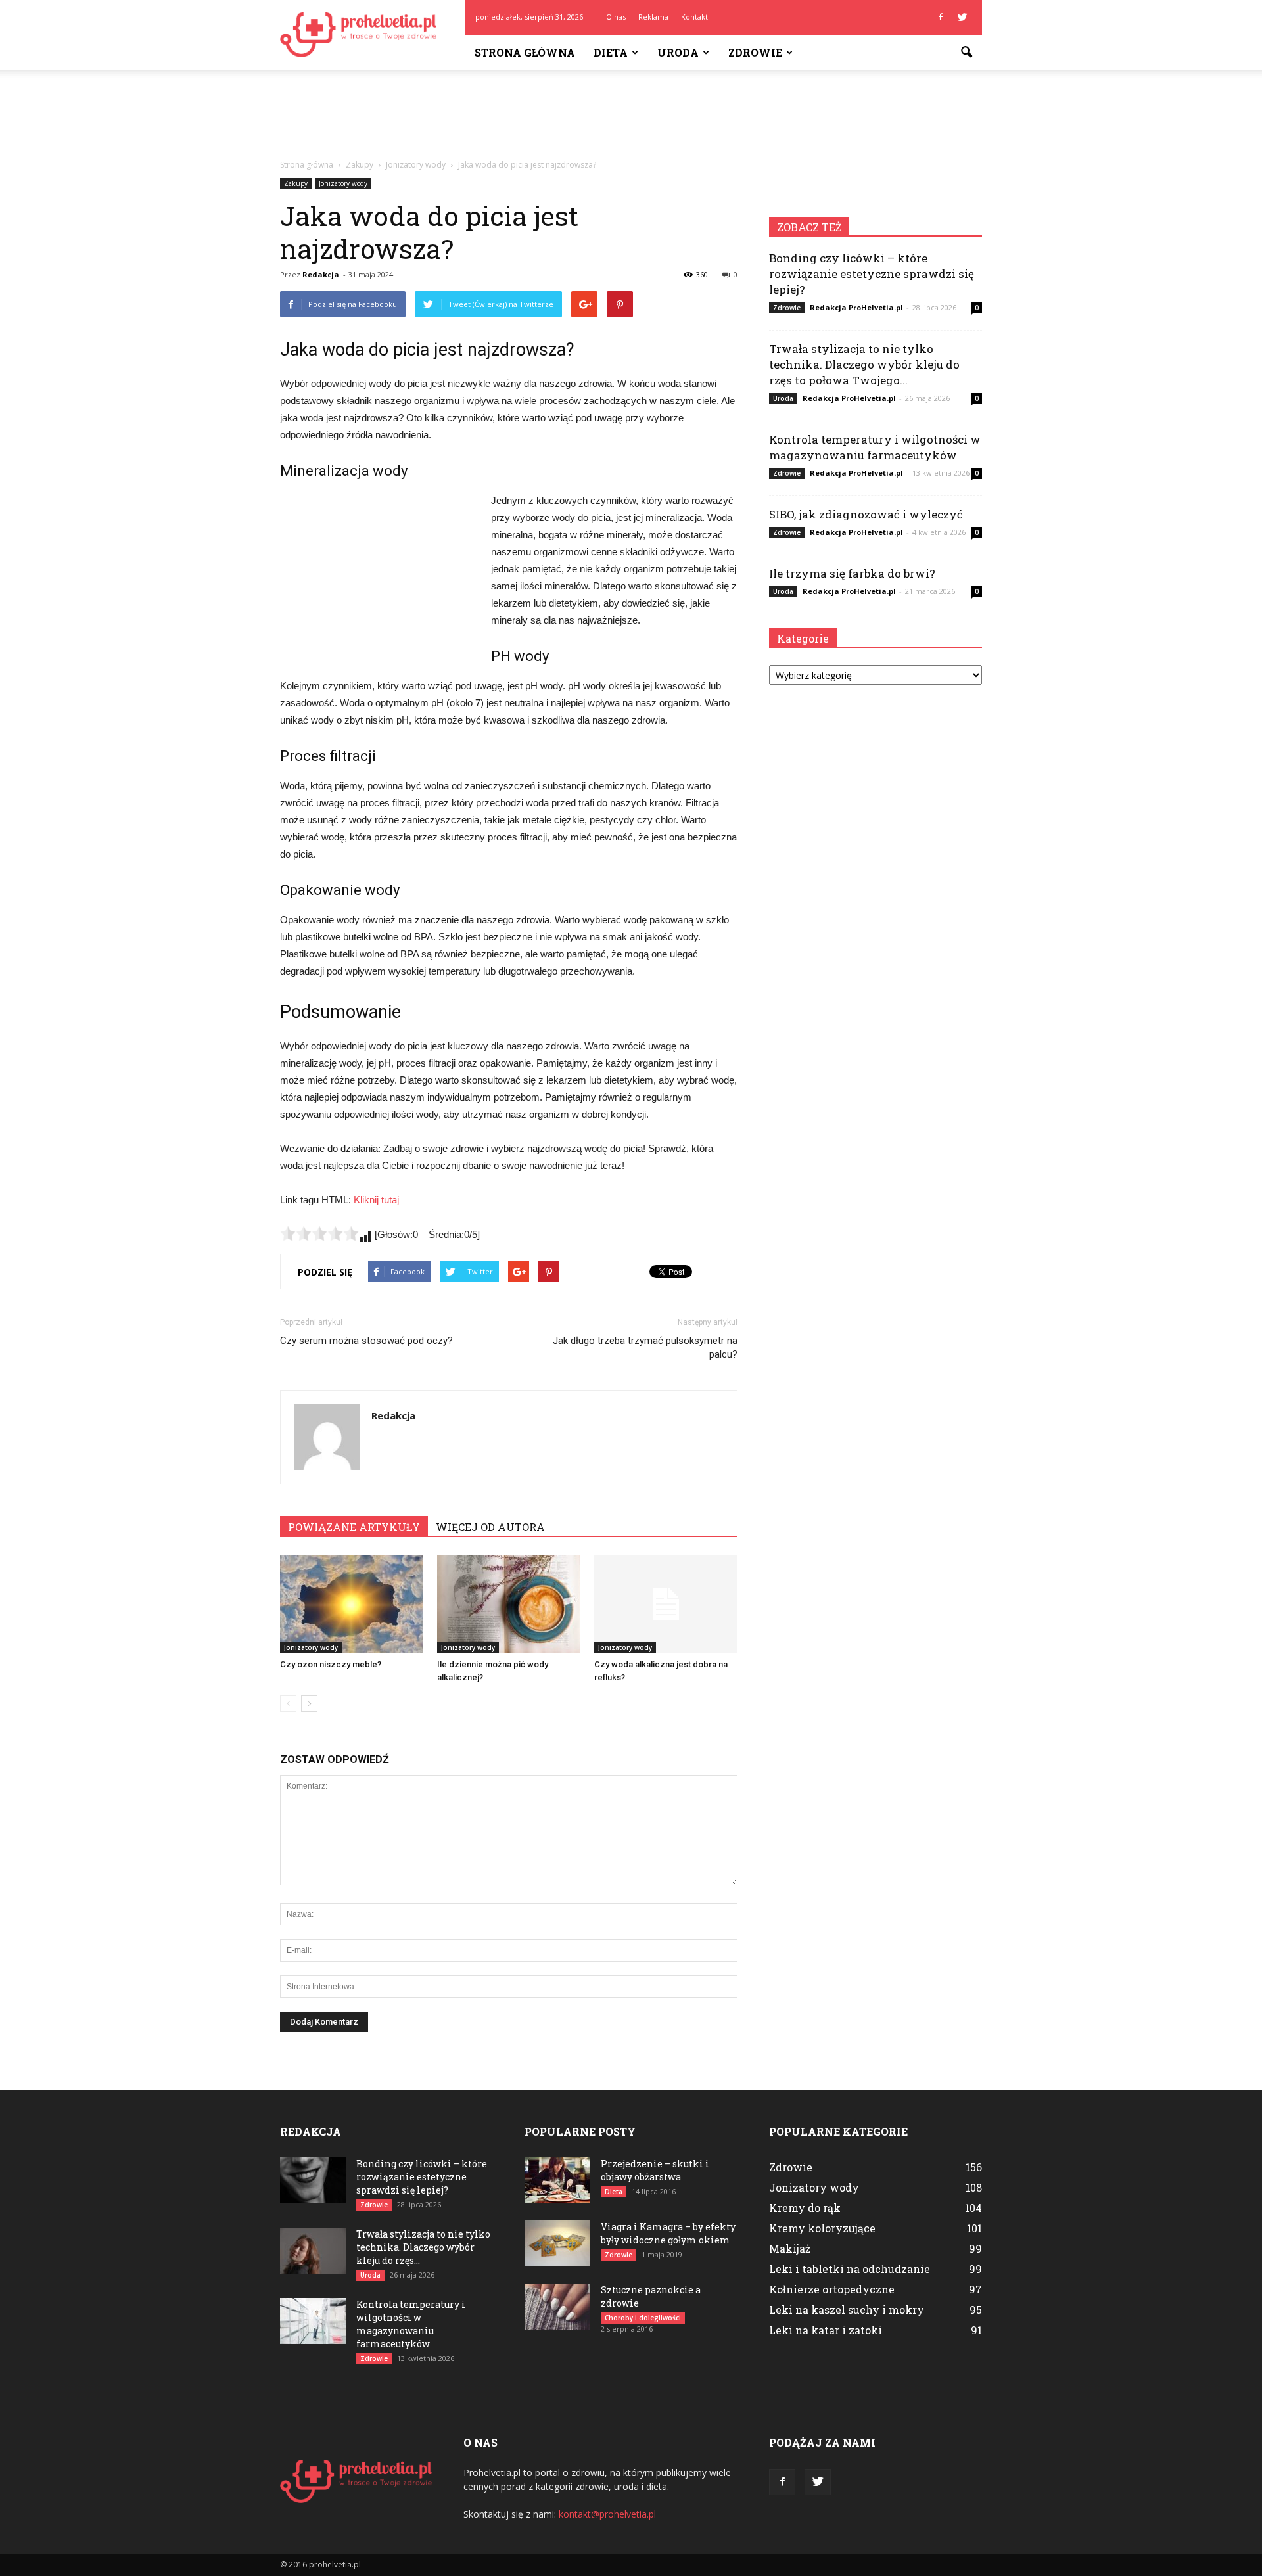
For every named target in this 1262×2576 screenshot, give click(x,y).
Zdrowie (755, 52)
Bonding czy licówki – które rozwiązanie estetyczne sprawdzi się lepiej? (872, 274)
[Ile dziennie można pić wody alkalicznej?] (509, 1604)
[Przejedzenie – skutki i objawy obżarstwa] (557, 2180)
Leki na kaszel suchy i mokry (847, 2310)
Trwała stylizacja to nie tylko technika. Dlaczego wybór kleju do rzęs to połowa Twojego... (864, 364)
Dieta (611, 52)
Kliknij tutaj (376, 1200)
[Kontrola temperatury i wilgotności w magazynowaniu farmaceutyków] (313, 2321)
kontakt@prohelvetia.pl (607, 2514)
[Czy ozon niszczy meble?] (352, 1604)
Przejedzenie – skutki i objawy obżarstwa (655, 2170)
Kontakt (694, 17)
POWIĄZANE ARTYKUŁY (354, 1527)
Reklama (653, 17)
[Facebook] (941, 17)
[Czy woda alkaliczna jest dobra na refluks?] (666, 1604)
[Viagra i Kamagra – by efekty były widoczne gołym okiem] (557, 2243)
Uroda (678, 52)
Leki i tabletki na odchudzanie (850, 2269)
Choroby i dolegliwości (643, 2318)
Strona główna (525, 52)
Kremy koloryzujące (822, 2228)
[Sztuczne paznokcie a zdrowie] (557, 2307)
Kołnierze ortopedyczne (832, 2289)
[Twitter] (962, 17)
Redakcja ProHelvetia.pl (856, 307)
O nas (616, 17)
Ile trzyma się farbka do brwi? (852, 573)
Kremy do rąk (805, 2208)
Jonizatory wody (343, 183)
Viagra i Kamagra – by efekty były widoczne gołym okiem (668, 2233)
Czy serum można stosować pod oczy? (366, 1341)
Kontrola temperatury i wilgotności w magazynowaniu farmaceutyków (875, 447)
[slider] (319, 1233)
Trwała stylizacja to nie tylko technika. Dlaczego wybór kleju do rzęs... (423, 2247)
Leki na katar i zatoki (826, 2330)
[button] (966, 53)
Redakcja (321, 274)
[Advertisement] (631, 115)
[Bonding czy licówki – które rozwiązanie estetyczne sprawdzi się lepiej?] (313, 2180)
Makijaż (790, 2248)
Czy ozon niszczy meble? (331, 1664)
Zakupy (296, 183)
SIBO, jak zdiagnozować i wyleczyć (866, 514)
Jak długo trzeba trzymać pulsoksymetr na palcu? (645, 1347)
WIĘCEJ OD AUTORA (490, 1527)
